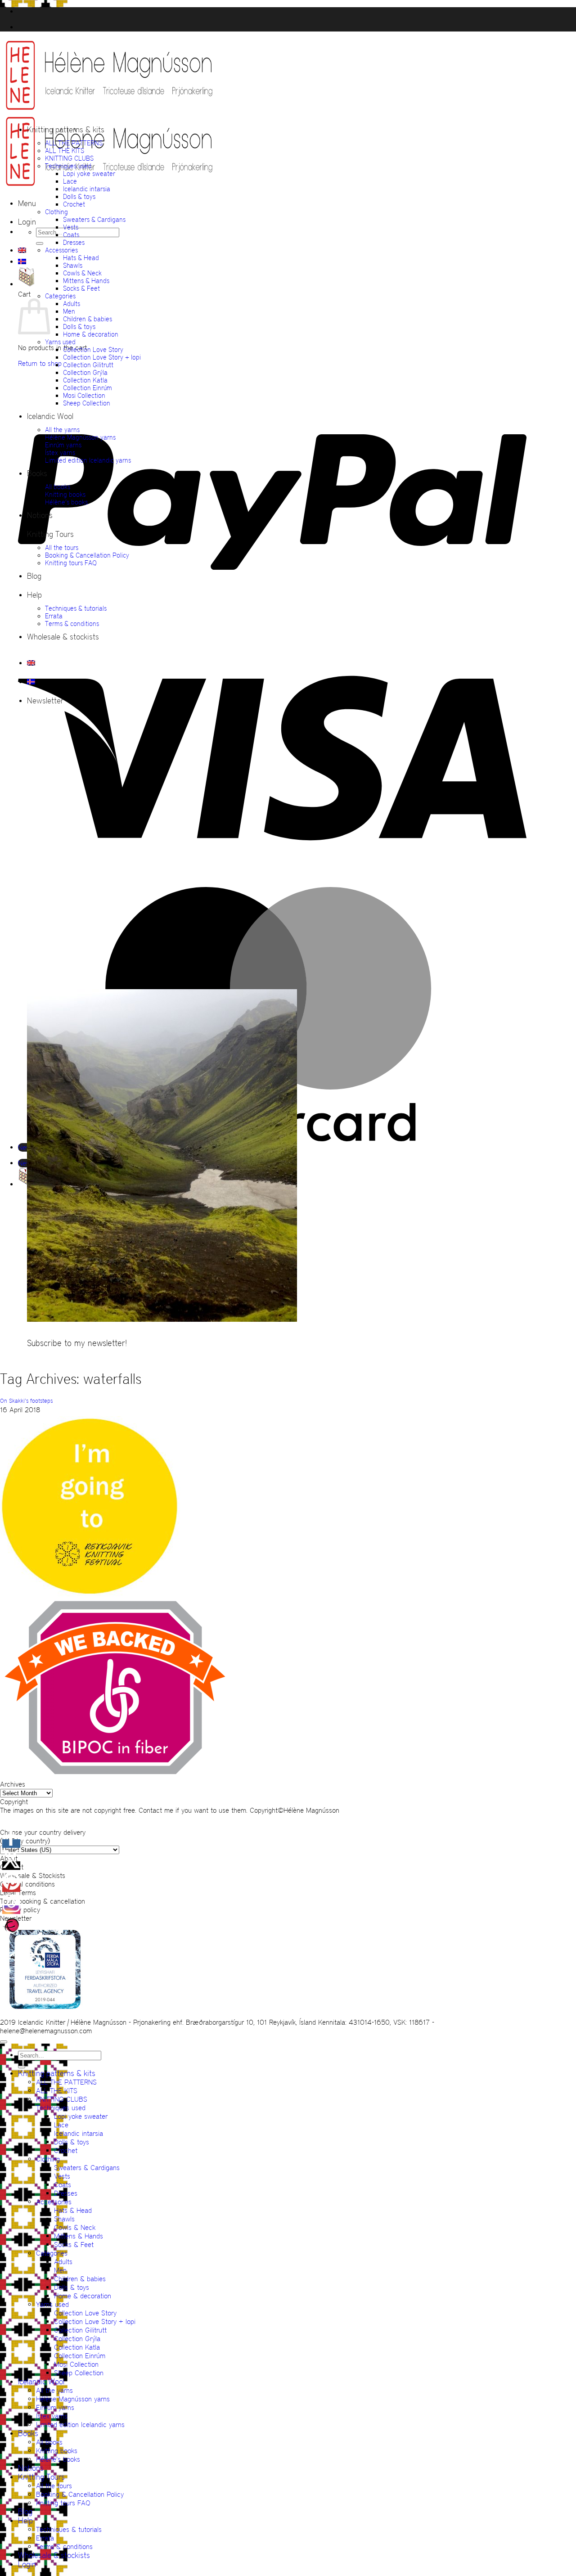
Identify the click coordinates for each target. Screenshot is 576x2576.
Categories (60, 296)
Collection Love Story (93, 349)
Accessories (61, 250)
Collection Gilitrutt (88, 365)
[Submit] (40, 243)
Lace (70, 181)
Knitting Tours (50, 534)
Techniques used (68, 166)
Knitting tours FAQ (71, 563)
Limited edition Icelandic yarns (88, 460)
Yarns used (60, 342)
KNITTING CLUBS (69, 158)
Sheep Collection (87, 403)
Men (69, 311)
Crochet (74, 204)
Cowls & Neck (82, 273)
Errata (54, 616)
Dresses (74, 242)
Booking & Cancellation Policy (87, 555)
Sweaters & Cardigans (94, 219)
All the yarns (62, 430)
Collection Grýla (85, 372)
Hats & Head (81, 258)
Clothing (56, 212)
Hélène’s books (66, 502)
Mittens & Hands (86, 281)
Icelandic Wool (50, 416)
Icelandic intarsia (87, 189)
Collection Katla (85, 380)
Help (34, 595)
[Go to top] (4, 2042)
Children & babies (88, 319)
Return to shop (40, 363)
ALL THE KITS (65, 151)
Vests (71, 227)
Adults (72, 304)
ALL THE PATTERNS (74, 143)
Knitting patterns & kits (66, 130)
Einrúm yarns (63, 445)
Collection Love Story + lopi (102, 357)
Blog (34, 576)
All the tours (62, 547)
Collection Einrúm (88, 388)
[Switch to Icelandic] (22, 261)
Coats (71, 235)
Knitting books (65, 494)
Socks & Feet (81, 288)
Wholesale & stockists (63, 637)
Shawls (73, 265)
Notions (40, 515)
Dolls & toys (79, 196)
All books (58, 487)
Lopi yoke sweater (89, 173)
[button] (27, 203)
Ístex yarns (60, 453)
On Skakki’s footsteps (26, 1401)
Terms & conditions (72, 624)
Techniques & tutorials (76, 608)
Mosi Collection (84, 395)
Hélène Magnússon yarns (80, 437)
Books (37, 473)
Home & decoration (91, 334)
